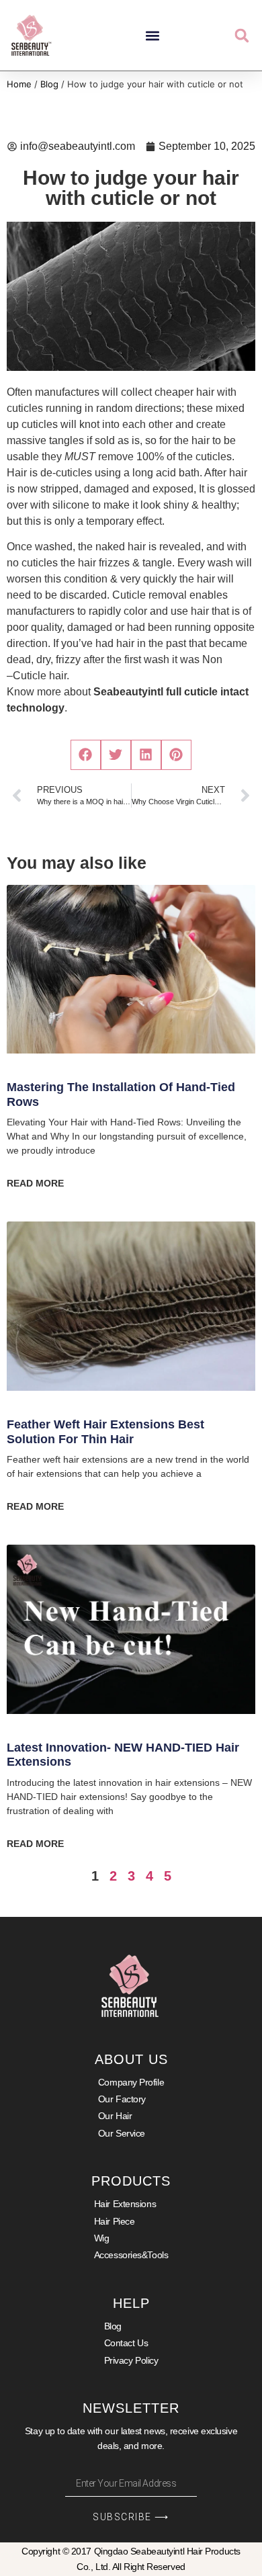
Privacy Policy (131, 2360)
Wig (102, 2238)
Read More (35, 1183)
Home (19, 84)
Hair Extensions (125, 2204)
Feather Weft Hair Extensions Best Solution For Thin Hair (105, 1432)
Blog (49, 84)
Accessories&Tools (131, 2255)
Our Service (122, 2133)
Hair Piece (115, 2221)
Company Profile (131, 2082)
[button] (153, 35)
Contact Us (126, 2343)
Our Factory (122, 2099)
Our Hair (115, 2116)
